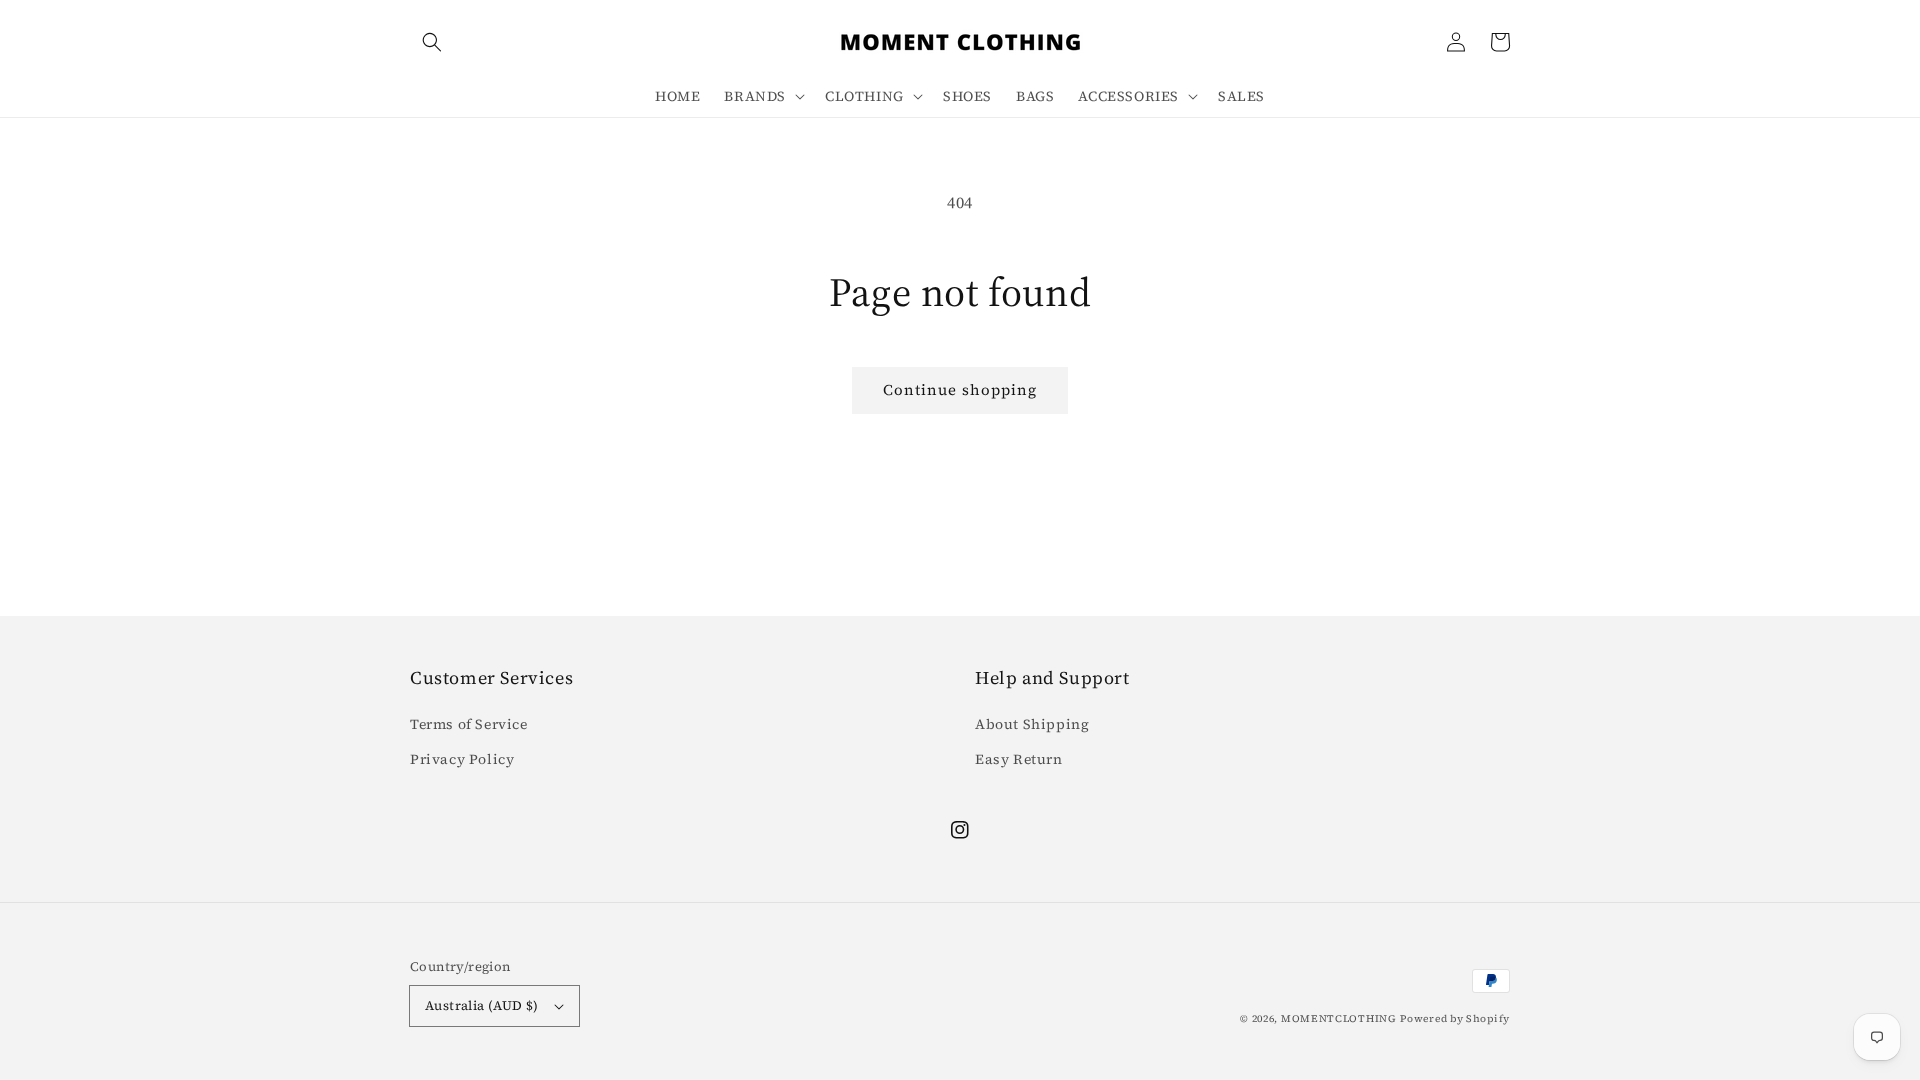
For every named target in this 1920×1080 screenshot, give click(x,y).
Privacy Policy (462, 759)
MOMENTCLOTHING (1339, 1018)
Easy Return (1019, 759)
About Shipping (1032, 724)
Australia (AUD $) (482, 1005)
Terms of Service (469, 724)
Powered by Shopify (1455, 1018)
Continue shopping (960, 389)
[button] (432, 42)
